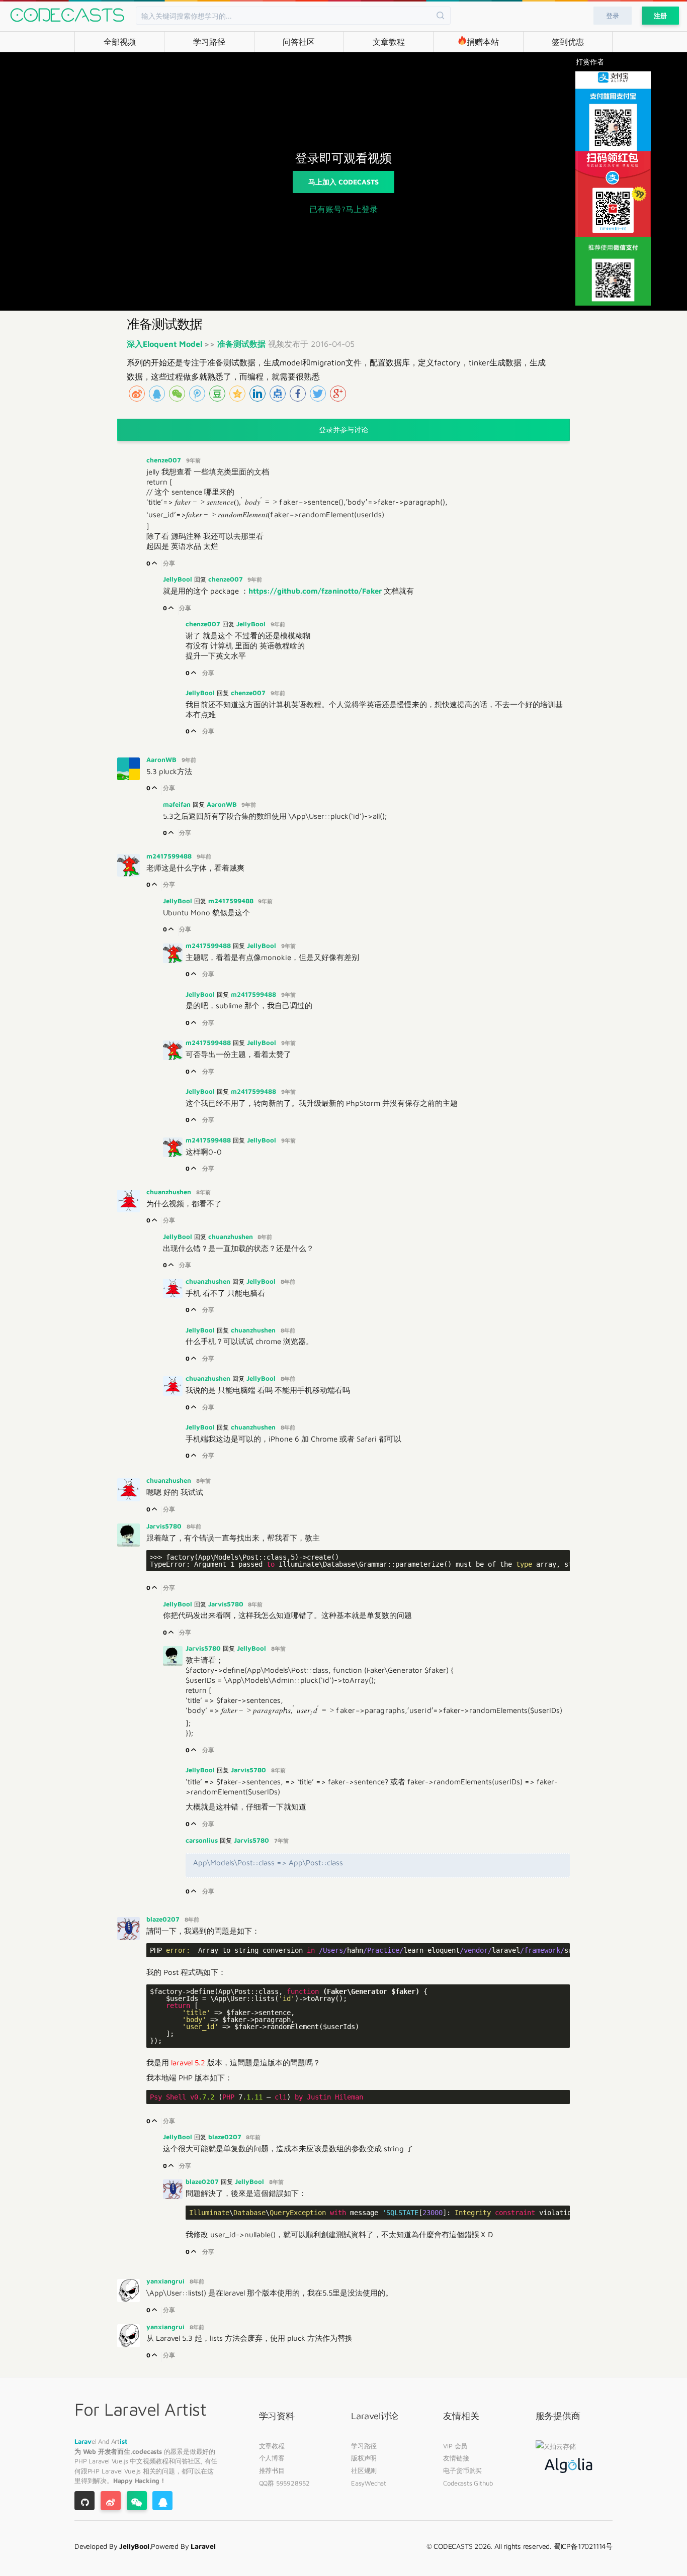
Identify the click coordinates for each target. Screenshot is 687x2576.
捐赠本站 (483, 42)
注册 (660, 16)
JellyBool (179, 579)
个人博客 (272, 2458)
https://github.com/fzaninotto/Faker (315, 591)
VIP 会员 (455, 2446)
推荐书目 (272, 2470)
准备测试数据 (241, 344)
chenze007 (165, 460)
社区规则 (364, 2470)
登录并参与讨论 (344, 430)
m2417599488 (170, 856)
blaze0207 (164, 1919)
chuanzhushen (170, 1192)
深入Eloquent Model (165, 344)
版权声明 (364, 2458)
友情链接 (456, 2458)
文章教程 (389, 42)
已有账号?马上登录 (343, 209)
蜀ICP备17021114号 (583, 2546)
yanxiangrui (166, 2281)
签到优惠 (568, 42)
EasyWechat (369, 2483)
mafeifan (178, 804)
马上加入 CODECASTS (343, 182)
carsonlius (203, 1840)
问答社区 (299, 42)
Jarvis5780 (165, 1526)
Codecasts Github (468, 2483)
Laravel (100, 2461)
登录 (613, 16)
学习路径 (209, 42)
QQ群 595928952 (284, 2483)
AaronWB (162, 759)
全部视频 (120, 42)
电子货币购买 (462, 2470)
